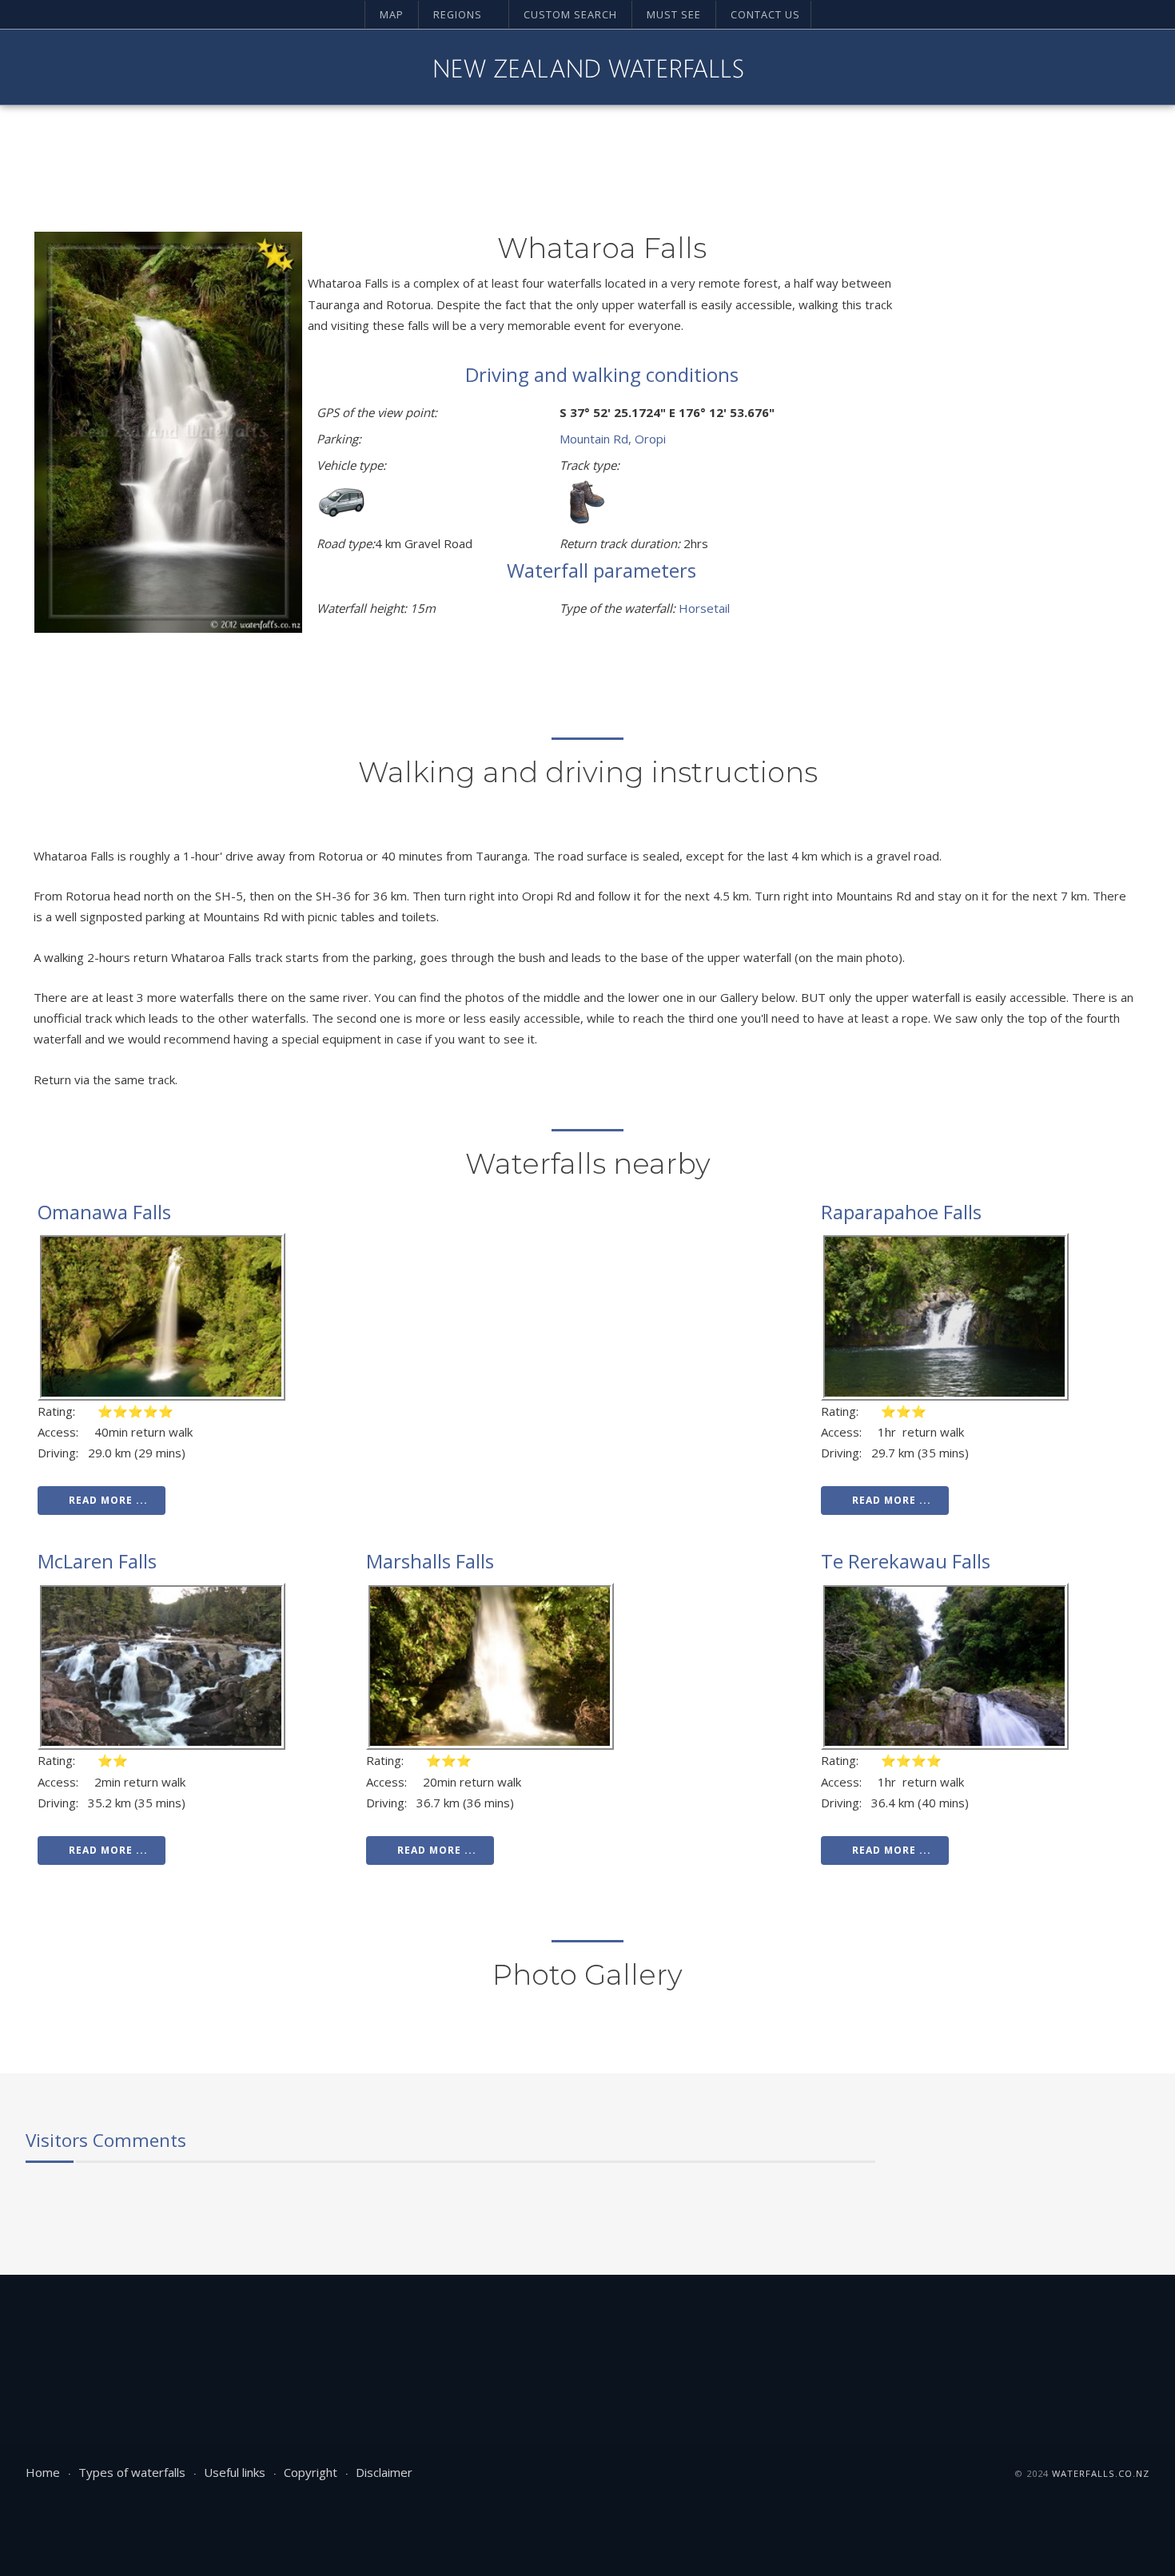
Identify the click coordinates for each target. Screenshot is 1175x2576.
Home (43, 2472)
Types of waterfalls (132, 2472)
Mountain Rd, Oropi (613, 439)
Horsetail (704, 608)
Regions (458, 14)
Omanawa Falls (104, 1212)
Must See (674, 14)
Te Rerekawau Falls (906, 1561)
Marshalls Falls (430, 1561)
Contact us (765, 14)
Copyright (311, 2472)
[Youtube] (1054, 67)
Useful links (235, 2472)
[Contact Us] (1136, 67)
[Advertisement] (1021, 471)
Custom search (570, 14)
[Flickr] (1109, 67)
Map (392, 14)
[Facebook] (1027, 67)
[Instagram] (1081, 67)
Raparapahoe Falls (901, 1212)
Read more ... (108, 1500)
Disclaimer (384, 2472)
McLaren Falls (97, 1561)
